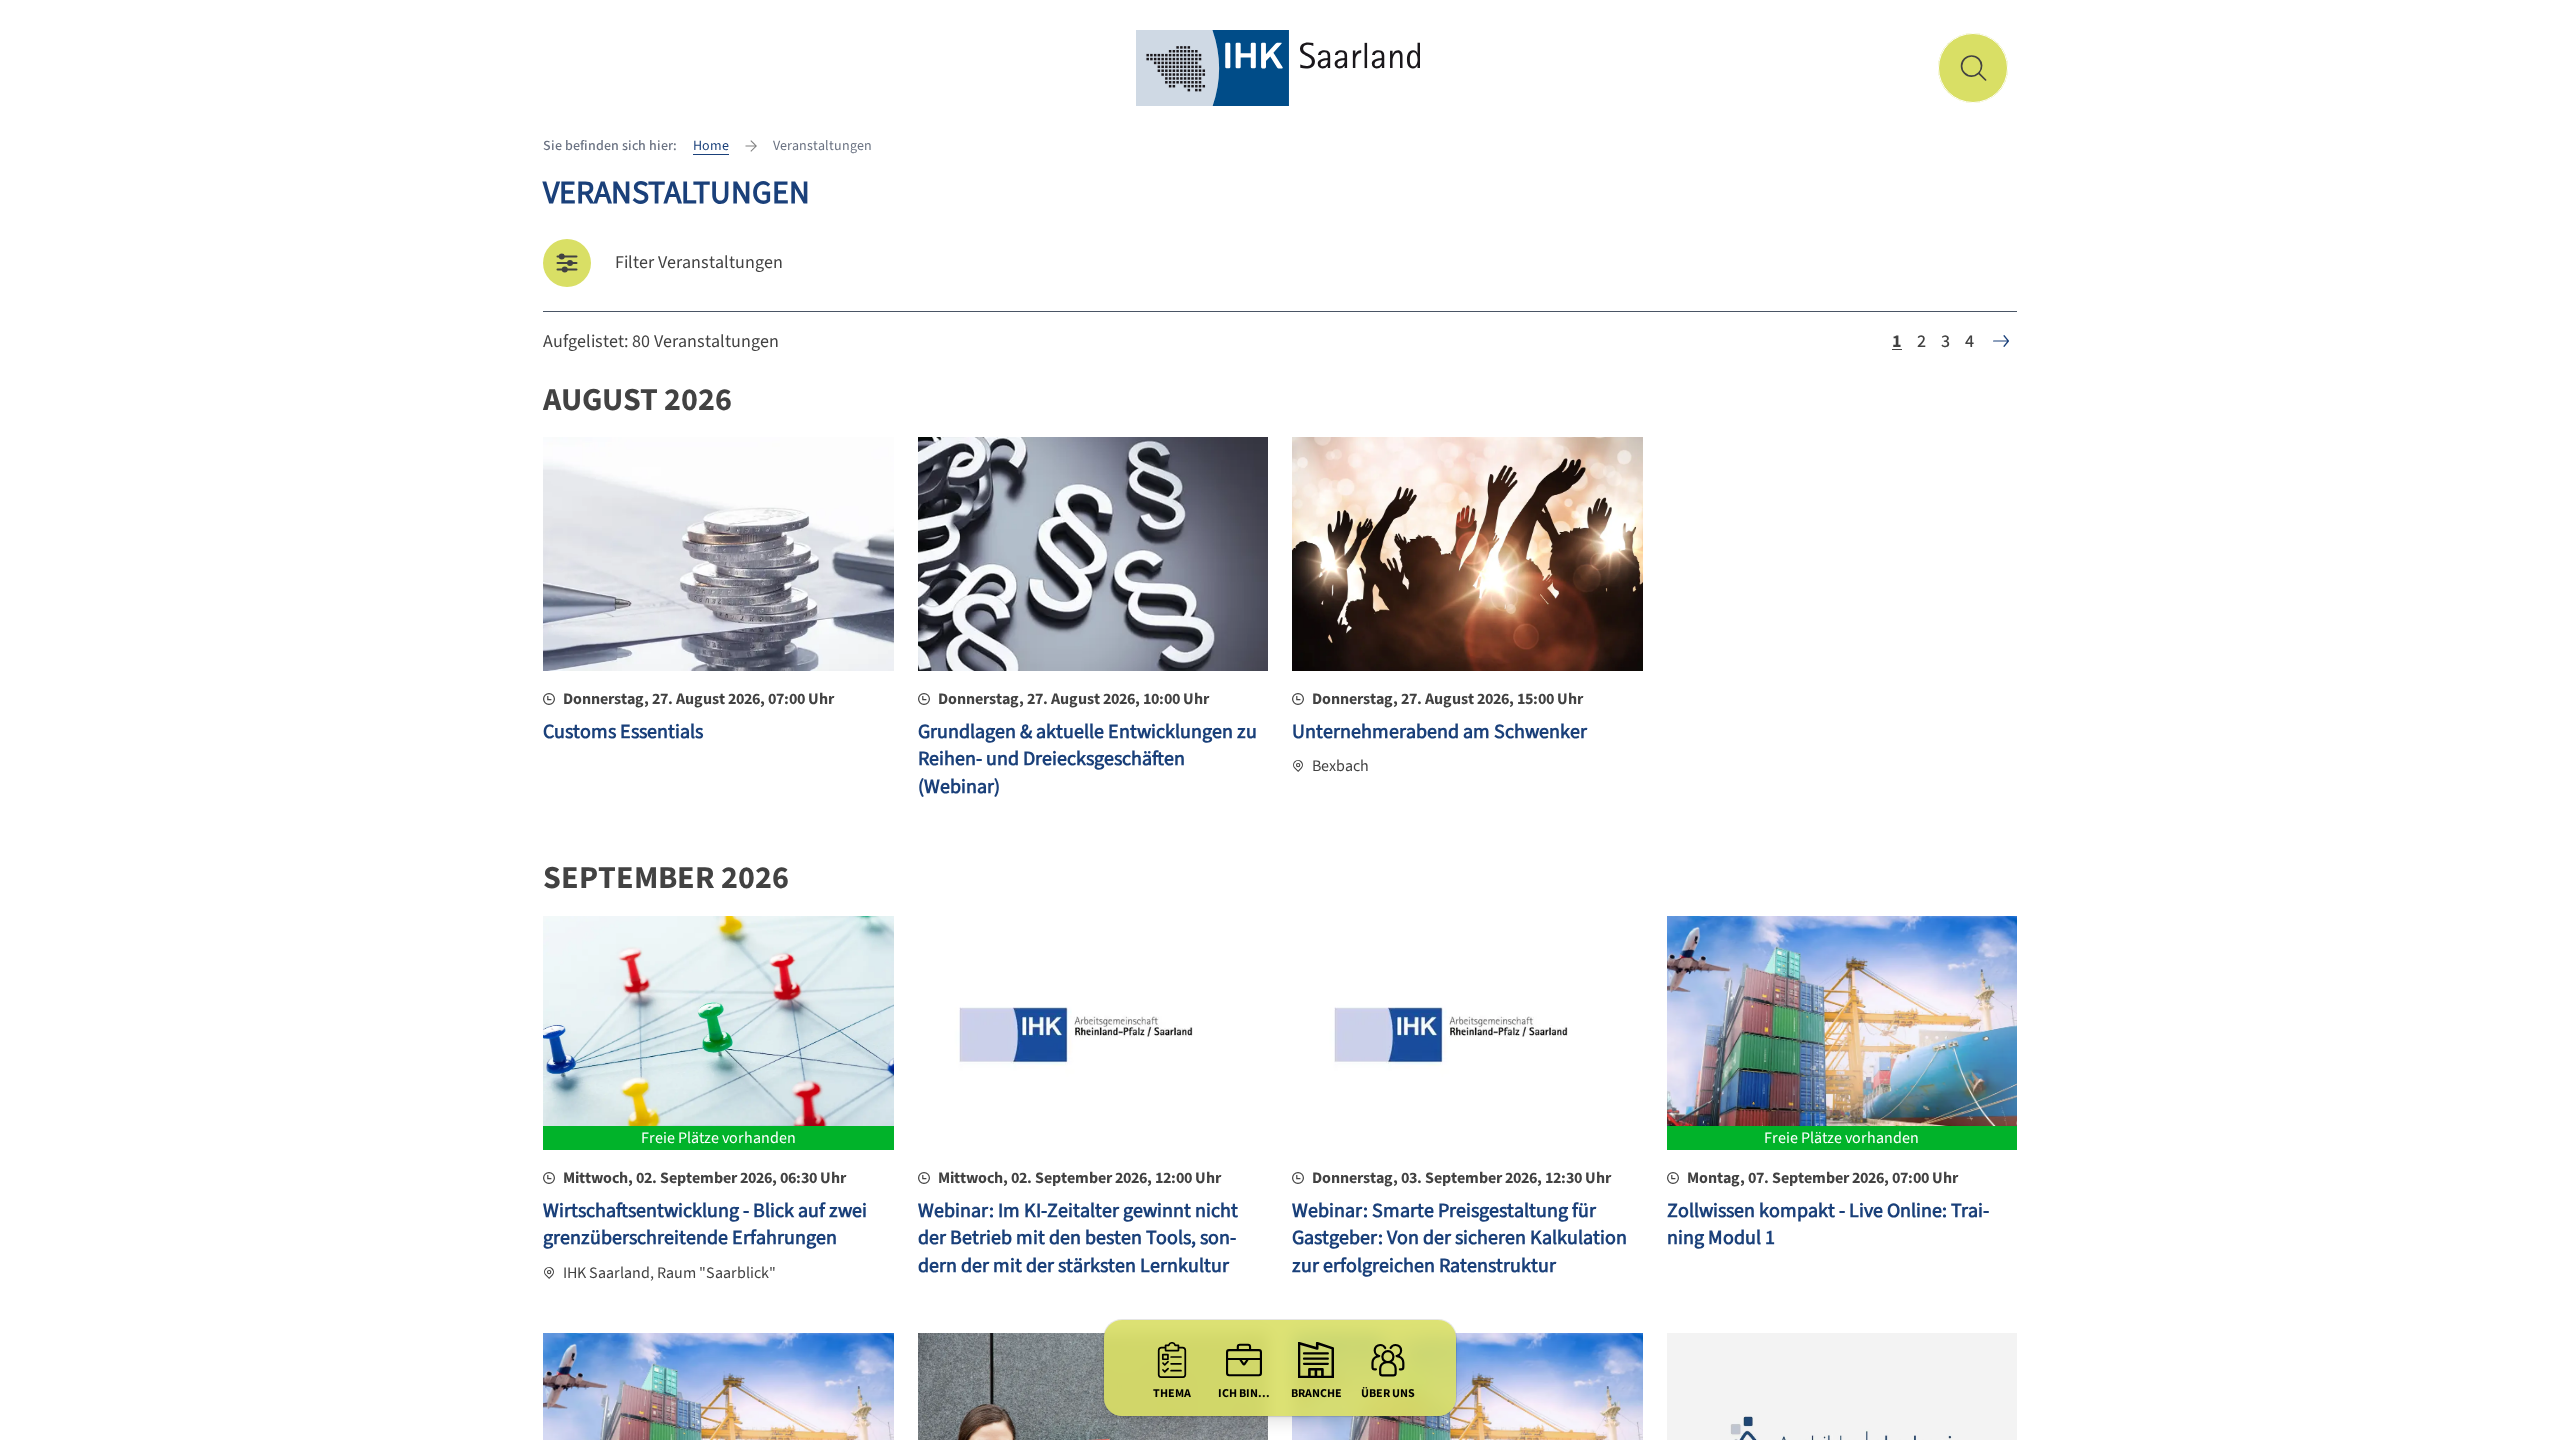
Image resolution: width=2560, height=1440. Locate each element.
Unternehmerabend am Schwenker (1439, 732)
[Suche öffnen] (1973, 68)
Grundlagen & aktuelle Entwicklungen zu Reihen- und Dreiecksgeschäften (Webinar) (1087, 759)
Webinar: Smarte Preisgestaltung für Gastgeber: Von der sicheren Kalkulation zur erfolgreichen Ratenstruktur (1459, 1238)
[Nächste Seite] (2001, 341)
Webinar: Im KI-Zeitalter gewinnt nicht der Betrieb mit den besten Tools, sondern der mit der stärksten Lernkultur (1078, 1238)
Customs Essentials (623, 732)
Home (711, 146)
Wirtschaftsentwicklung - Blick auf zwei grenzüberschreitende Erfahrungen (705, 1225)
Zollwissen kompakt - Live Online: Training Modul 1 (1828, 1225)
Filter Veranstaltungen (699, 262)
